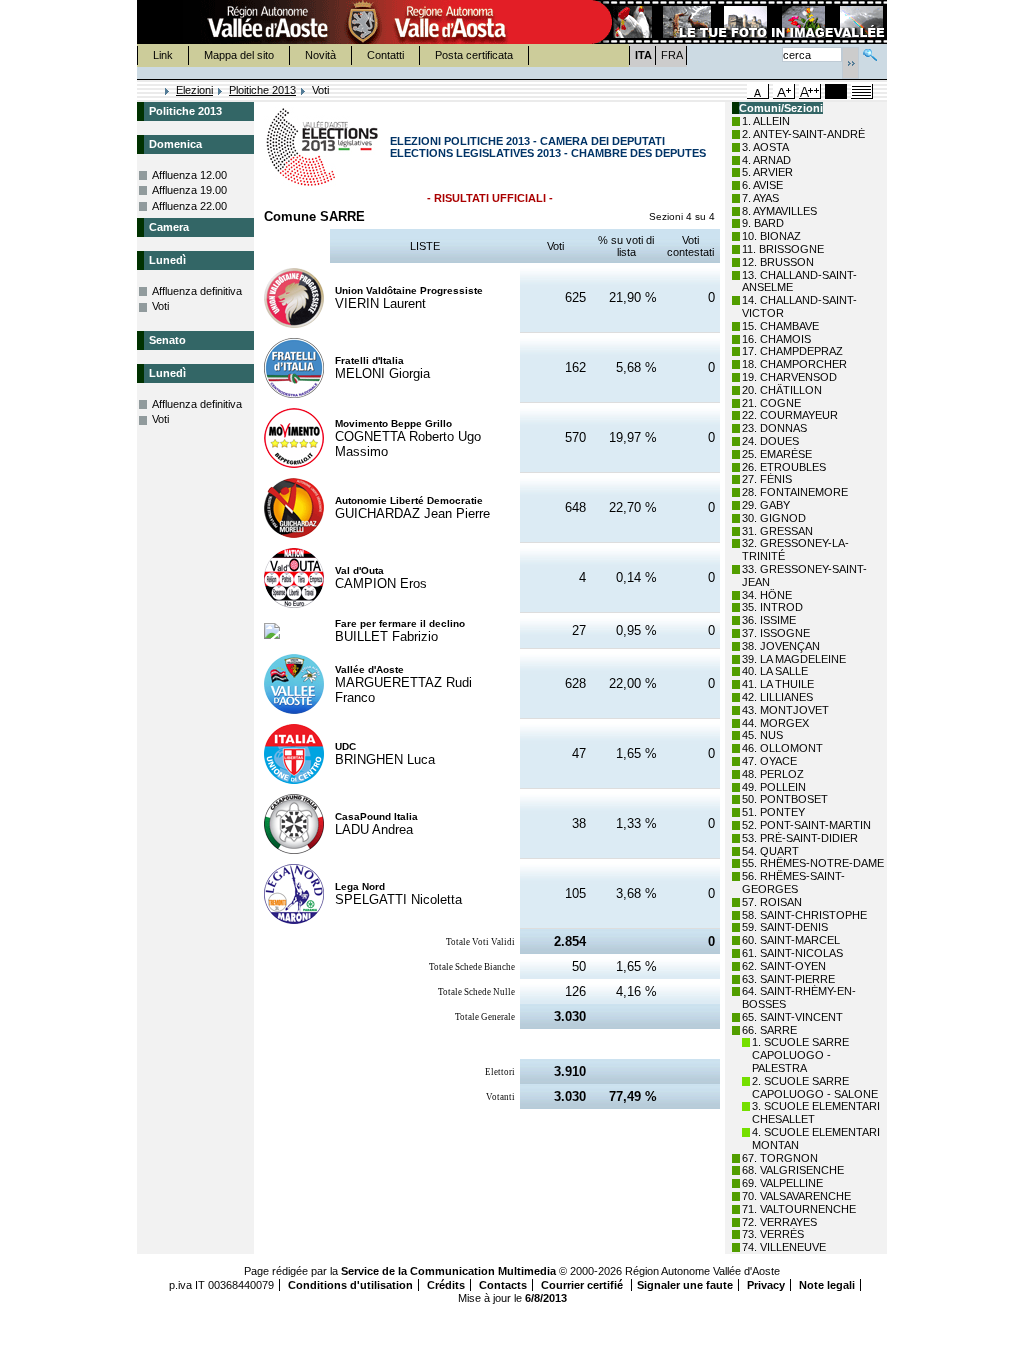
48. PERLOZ (773, 774)
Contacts (503, 1285)
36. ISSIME (769, 620)
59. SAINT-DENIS (785, 927)
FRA (672, 55)
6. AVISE (762, 185)
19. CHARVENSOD (789, 377)
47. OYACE (769, 761)
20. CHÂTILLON (782, 390)
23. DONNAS (774, 428)
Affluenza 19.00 (189, 190)
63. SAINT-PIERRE (788, 979)
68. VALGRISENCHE (793, 1170)
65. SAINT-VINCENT (792, 1017)
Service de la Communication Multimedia (448, 1271)
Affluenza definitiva (197, 291)
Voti (160, 306)
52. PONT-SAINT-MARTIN (806, 825)
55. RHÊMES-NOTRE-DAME (813, 863)
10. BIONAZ (771, 236)
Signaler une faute (685, 1285)
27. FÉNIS (767, 479)
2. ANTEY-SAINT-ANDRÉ (803, 134)
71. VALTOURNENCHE (799, 1209)
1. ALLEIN (766, 121)
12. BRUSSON (778, 262)
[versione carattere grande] (784, 91)
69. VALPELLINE (782, 1183)
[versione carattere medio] (758, 91)
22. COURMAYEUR (790, 415)
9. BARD (763, 223)
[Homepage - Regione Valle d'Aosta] (363, 22)
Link (163, 55)
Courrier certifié (583, 1285)
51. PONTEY (773, 812)
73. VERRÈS (773, 1234)
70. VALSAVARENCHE (796, 1196)
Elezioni (194, 90)
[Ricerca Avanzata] (870, 52)
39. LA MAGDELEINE (794, 659)
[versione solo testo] (862, 91)
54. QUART (770, 851)
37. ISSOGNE (776, 633)
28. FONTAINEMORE (795, 492)
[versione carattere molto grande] (810, 91)
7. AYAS (760, 198)
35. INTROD (772, 607)
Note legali (827, 1285)
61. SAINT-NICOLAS (792, 953)
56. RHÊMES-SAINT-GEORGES (793, 882)
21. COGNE (771, 403)
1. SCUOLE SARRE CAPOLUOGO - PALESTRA (800, 1055)
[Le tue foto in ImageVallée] (738, 22)
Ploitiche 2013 (262, 90)
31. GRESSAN (777, 531)
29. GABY (766, 505)
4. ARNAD (766, 160)
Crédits (446, 1285)
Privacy (766, 1285)
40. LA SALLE (775, 671)
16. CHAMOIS (776, 339)
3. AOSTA (765, 147)
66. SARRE (769, 1030)
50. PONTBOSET (785, 799)
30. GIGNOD (774, 518)
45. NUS (762, 735)
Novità (320, 55)
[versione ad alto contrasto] (836, 91)
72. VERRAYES (779, 1222)
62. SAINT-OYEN (784, 966)
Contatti (385, 55)
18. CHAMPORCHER (794, 364)
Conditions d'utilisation (350, 1285)
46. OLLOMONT (782, 748)
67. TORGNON (780, 1158)
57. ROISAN (772, 902)
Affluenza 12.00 (189, 175)
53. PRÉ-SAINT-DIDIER (800, 838)
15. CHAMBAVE (780, 326)
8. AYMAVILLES (779, 211)
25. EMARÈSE (777, 454)
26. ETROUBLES (784, 467)
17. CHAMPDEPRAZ (792, 351)
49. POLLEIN (774, 787)
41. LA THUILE (778, 684)
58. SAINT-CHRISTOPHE (804, 915)
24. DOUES (770, 441)
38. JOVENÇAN (781, 646)
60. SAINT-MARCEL (791, 940)
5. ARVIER (767, 172)
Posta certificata (474, 55)
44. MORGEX (775, 723)
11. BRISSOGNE (783, 249)
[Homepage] (152, 92)
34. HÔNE (767, 595)
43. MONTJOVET (785, 710)
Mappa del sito (239, 55)
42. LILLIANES (777, 697)
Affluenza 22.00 (189, 206)
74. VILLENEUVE (784, 1247)
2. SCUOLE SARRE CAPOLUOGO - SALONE (815, 1087)
